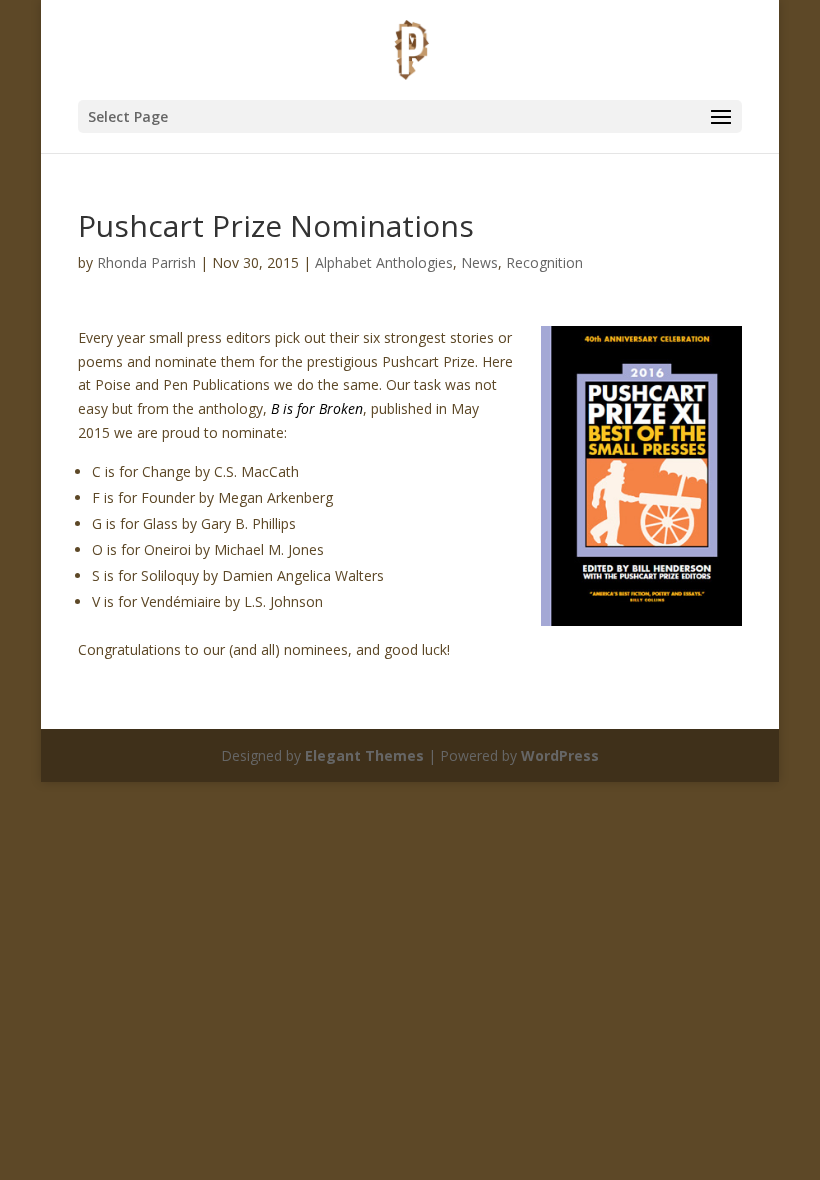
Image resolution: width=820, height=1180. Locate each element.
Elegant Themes (364, 755)
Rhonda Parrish (146, 262)
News (479, 262)
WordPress (560, 755)
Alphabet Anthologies (384, 262)
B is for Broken (317, 408)
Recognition (544, 262)
